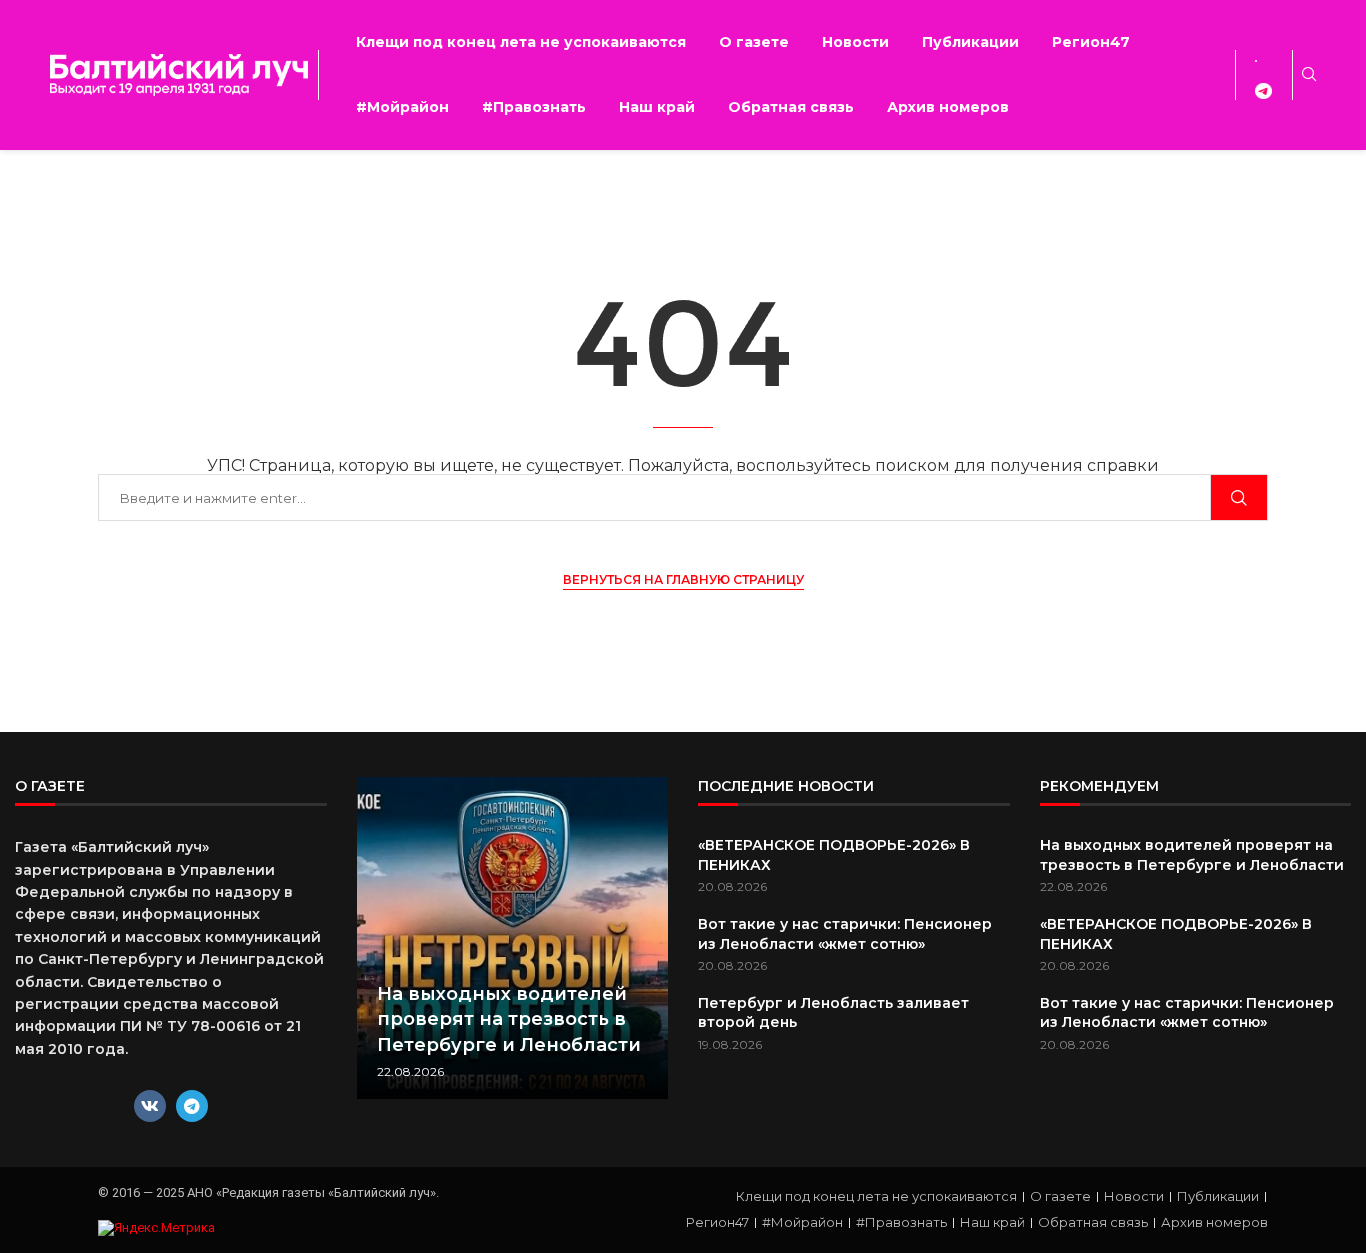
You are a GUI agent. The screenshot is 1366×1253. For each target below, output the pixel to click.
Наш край (657, 107)
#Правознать (534, 107)
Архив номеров (948, 107)
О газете (754, 42)
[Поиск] (1238, 497)
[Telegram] (192, 1106)
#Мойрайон (402, 107)
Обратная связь (791, 107)
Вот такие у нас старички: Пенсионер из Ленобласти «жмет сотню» (845, 934)
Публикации (970, 42)
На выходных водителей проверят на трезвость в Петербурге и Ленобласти (509, 1019)
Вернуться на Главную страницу (683, 579)
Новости (855, 42)
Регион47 (1091, 42)
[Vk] (150, 1106)
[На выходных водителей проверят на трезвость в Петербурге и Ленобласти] (513, 938)
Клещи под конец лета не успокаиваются (521, 42)
